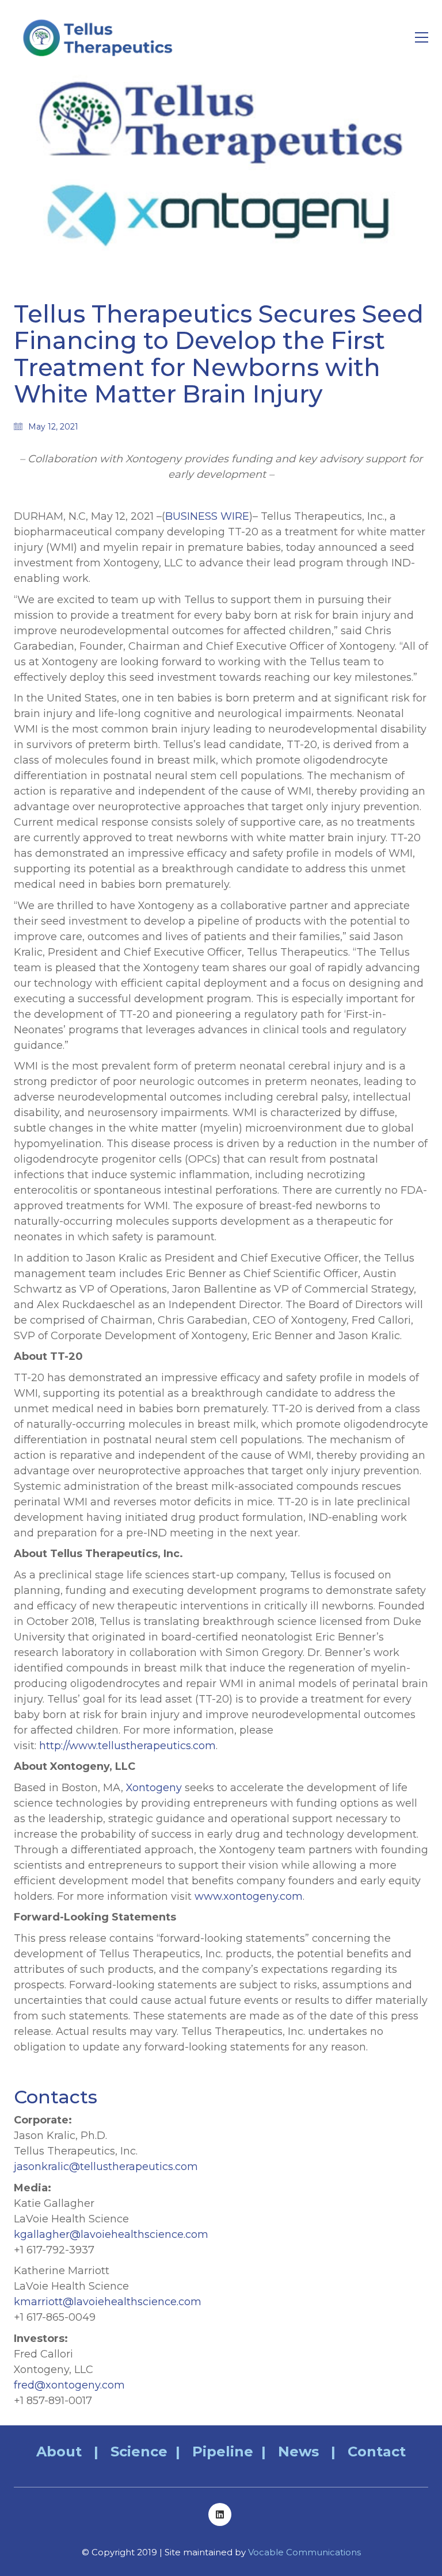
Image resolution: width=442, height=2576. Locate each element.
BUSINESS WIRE (207, 516)
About (59, 2452)
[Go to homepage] (100, 37)
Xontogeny (154, 1788)
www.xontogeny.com (249, 1896)
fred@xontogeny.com (69, 2385)
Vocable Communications (304, 2552)
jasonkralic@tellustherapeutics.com (106, 2167)
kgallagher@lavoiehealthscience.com (111, 2234)
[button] (422, 37)
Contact (377, 2452)
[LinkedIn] (220, 2514)
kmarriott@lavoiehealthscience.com (108, 2302)
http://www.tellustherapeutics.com (127, 1746)
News (298, 2452)
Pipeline (223, 2452)
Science (139, 2452)
